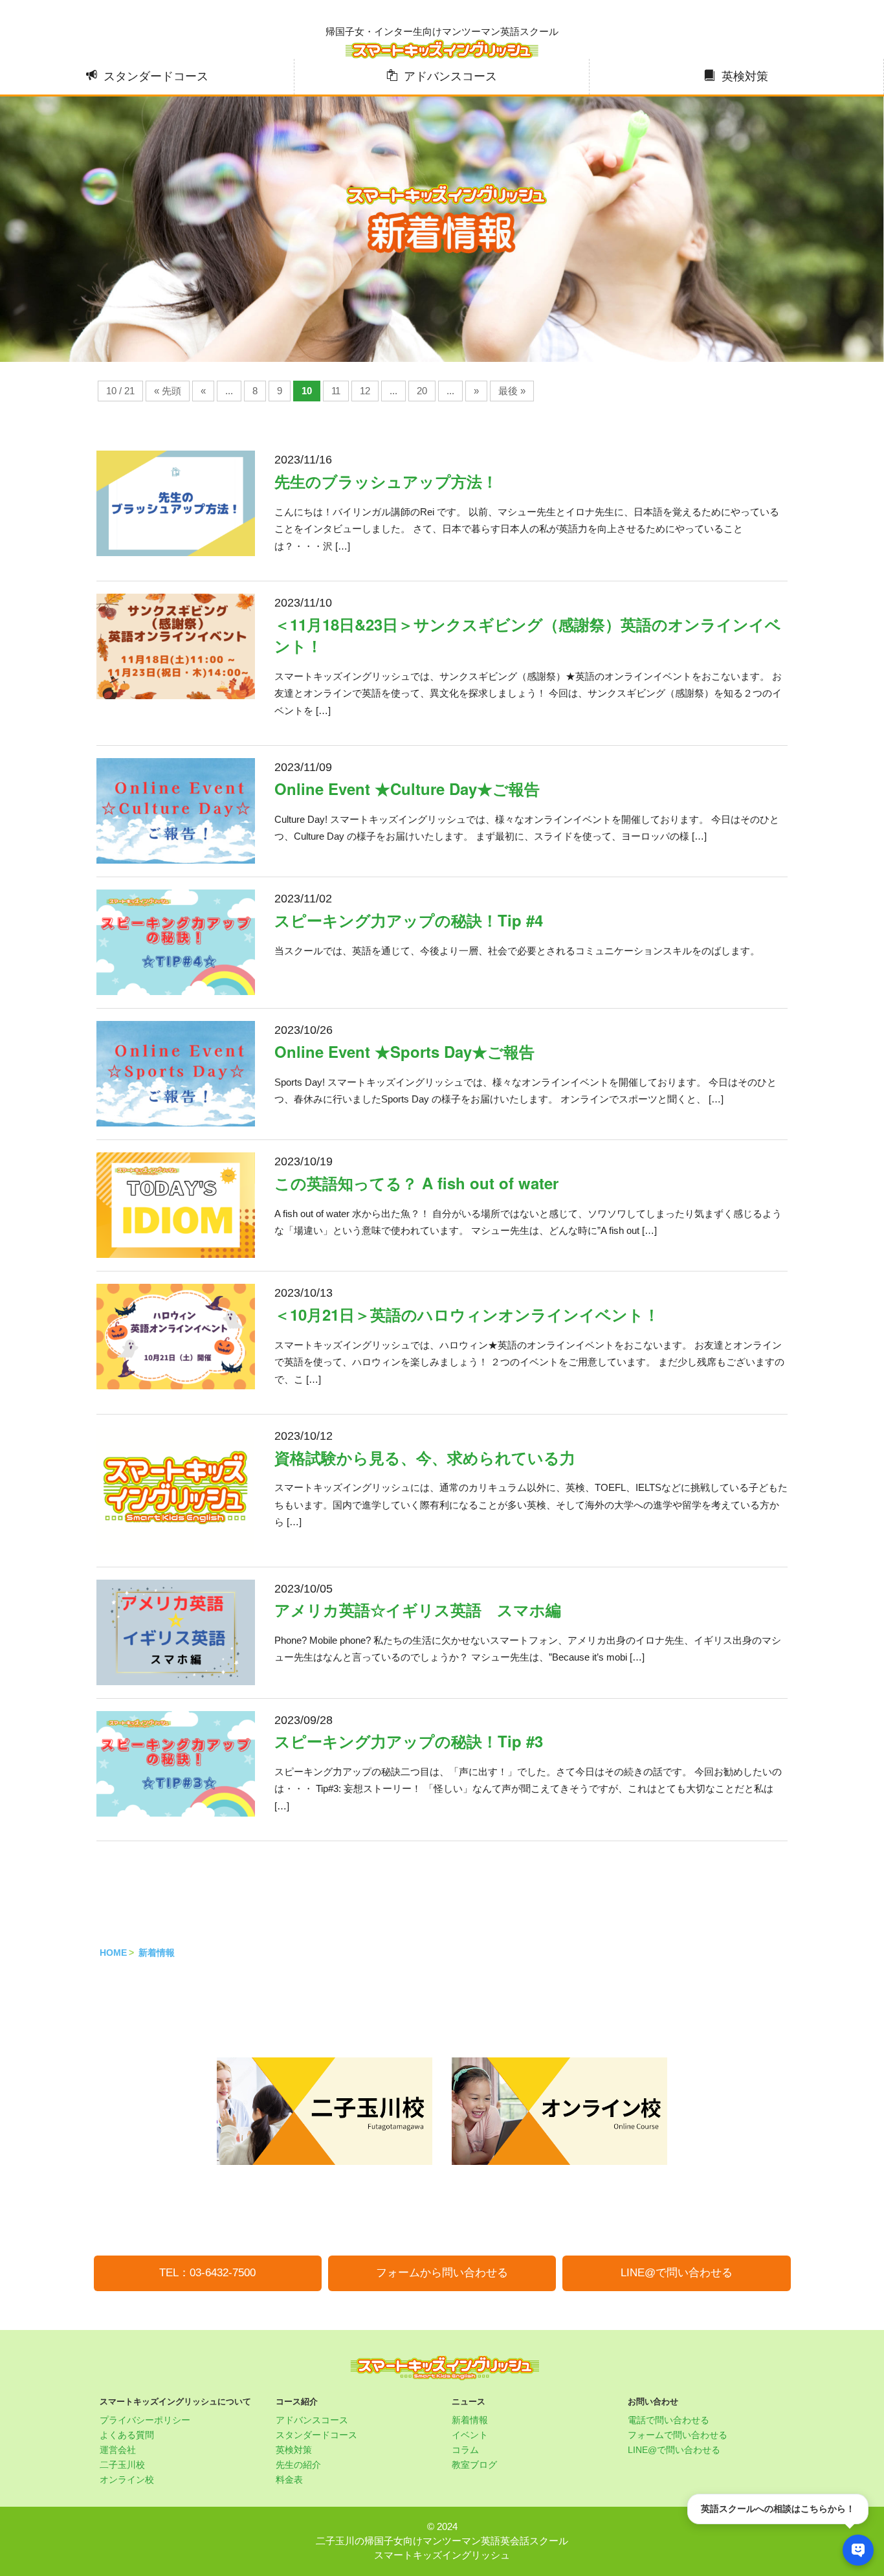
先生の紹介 (298, 2465)
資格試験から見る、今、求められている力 (425, 1457)
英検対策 (745, 76)
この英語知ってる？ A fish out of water (416, 1183)
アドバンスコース (450, 76)
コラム (465, 2450)
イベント (470, 2435)
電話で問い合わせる (669, 2420)
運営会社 (118, 2450)
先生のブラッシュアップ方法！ (386, 481)
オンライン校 (127, 2480)
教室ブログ (474, 2465)
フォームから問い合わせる (442, 2273)
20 (422, 391)
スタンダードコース (156, 76)
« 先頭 (168, 391)
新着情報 (157, 1953)
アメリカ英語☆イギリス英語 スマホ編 (418, 1609)
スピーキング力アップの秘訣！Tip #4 (409, 920)
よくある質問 (127, 2435)
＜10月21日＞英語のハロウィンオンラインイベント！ (467, 1314)
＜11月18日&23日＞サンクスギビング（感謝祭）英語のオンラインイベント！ (528, 635)
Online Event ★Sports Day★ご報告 (404, 1051)
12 (365, 391)
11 (336, 391)
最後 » (512, 391)
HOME (113, 1953)
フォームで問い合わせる (678, 2435)
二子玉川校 (122, 2465)
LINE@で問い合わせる (677, 2273)
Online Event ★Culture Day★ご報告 (407, 789)
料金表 (289, 2480)
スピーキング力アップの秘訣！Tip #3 (409, 1741)
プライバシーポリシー (145, 2420)
